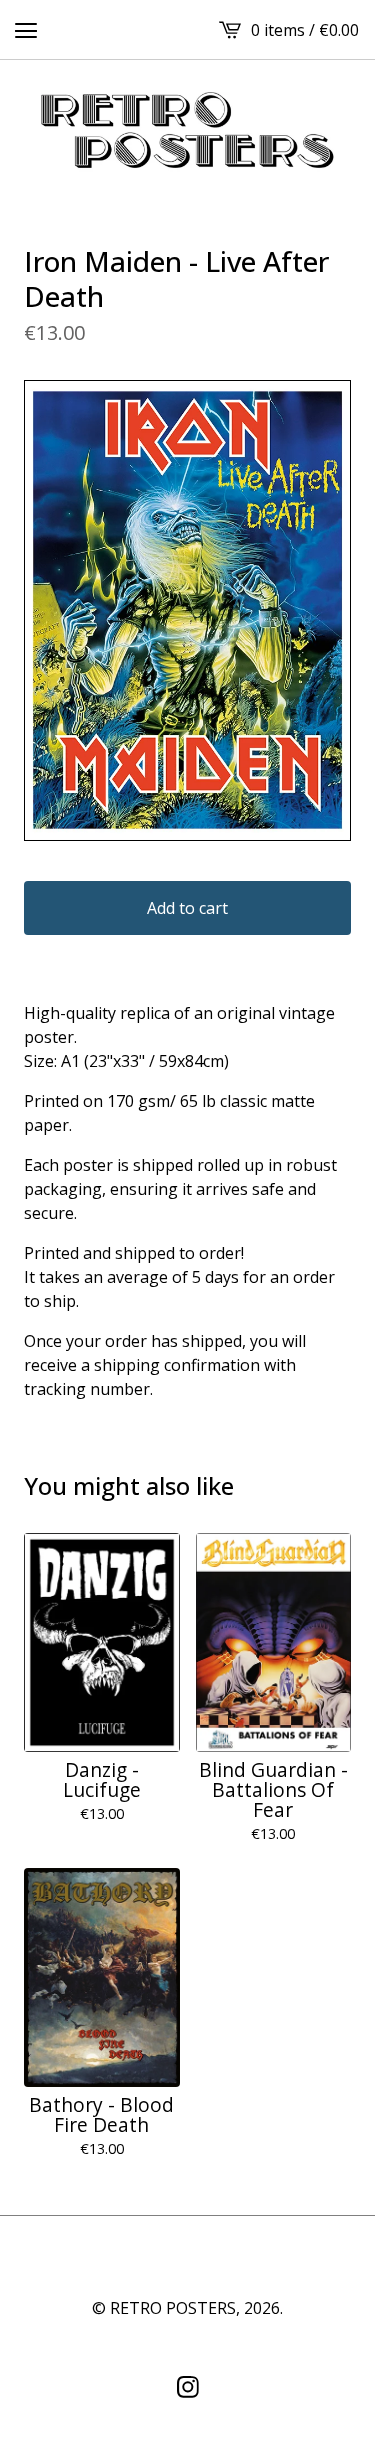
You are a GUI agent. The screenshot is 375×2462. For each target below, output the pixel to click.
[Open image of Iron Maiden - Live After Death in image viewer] (187, 610)
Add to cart (187, 908)
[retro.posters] (187, 132)
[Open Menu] (26, 30)
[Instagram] (188, 2387)
